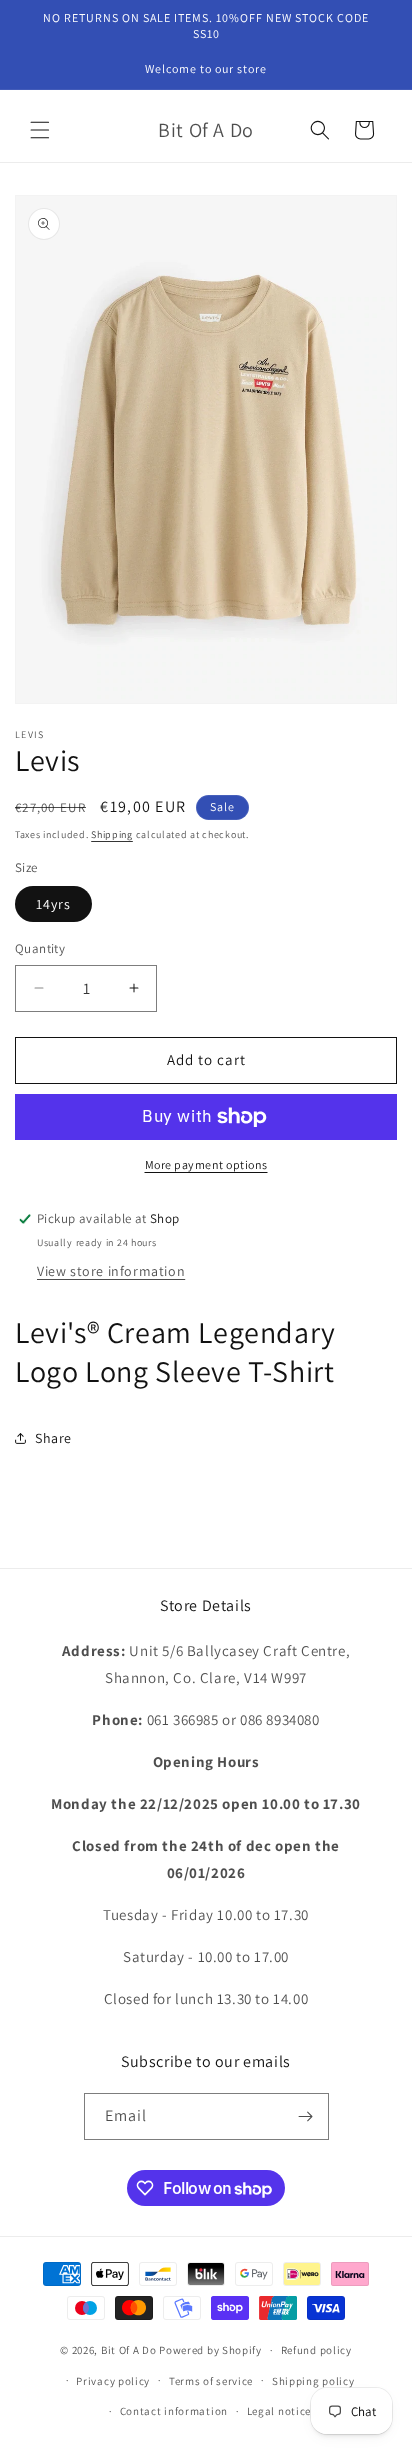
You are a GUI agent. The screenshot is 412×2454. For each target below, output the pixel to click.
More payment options (206, 1164)
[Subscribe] (306, 2116)
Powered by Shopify (210, 2350)
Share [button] (53, 1438)
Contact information (174, 2411)
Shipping (112, 834)
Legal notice (279, 2411)
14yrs (53, 904)
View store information (111, 1271)
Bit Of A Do (129, 2350)
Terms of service (211, 2381)
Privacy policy (113, 2381)
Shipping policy (313, 2381)
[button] (40, 130)
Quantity (40, 948)
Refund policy (316, 2350)
